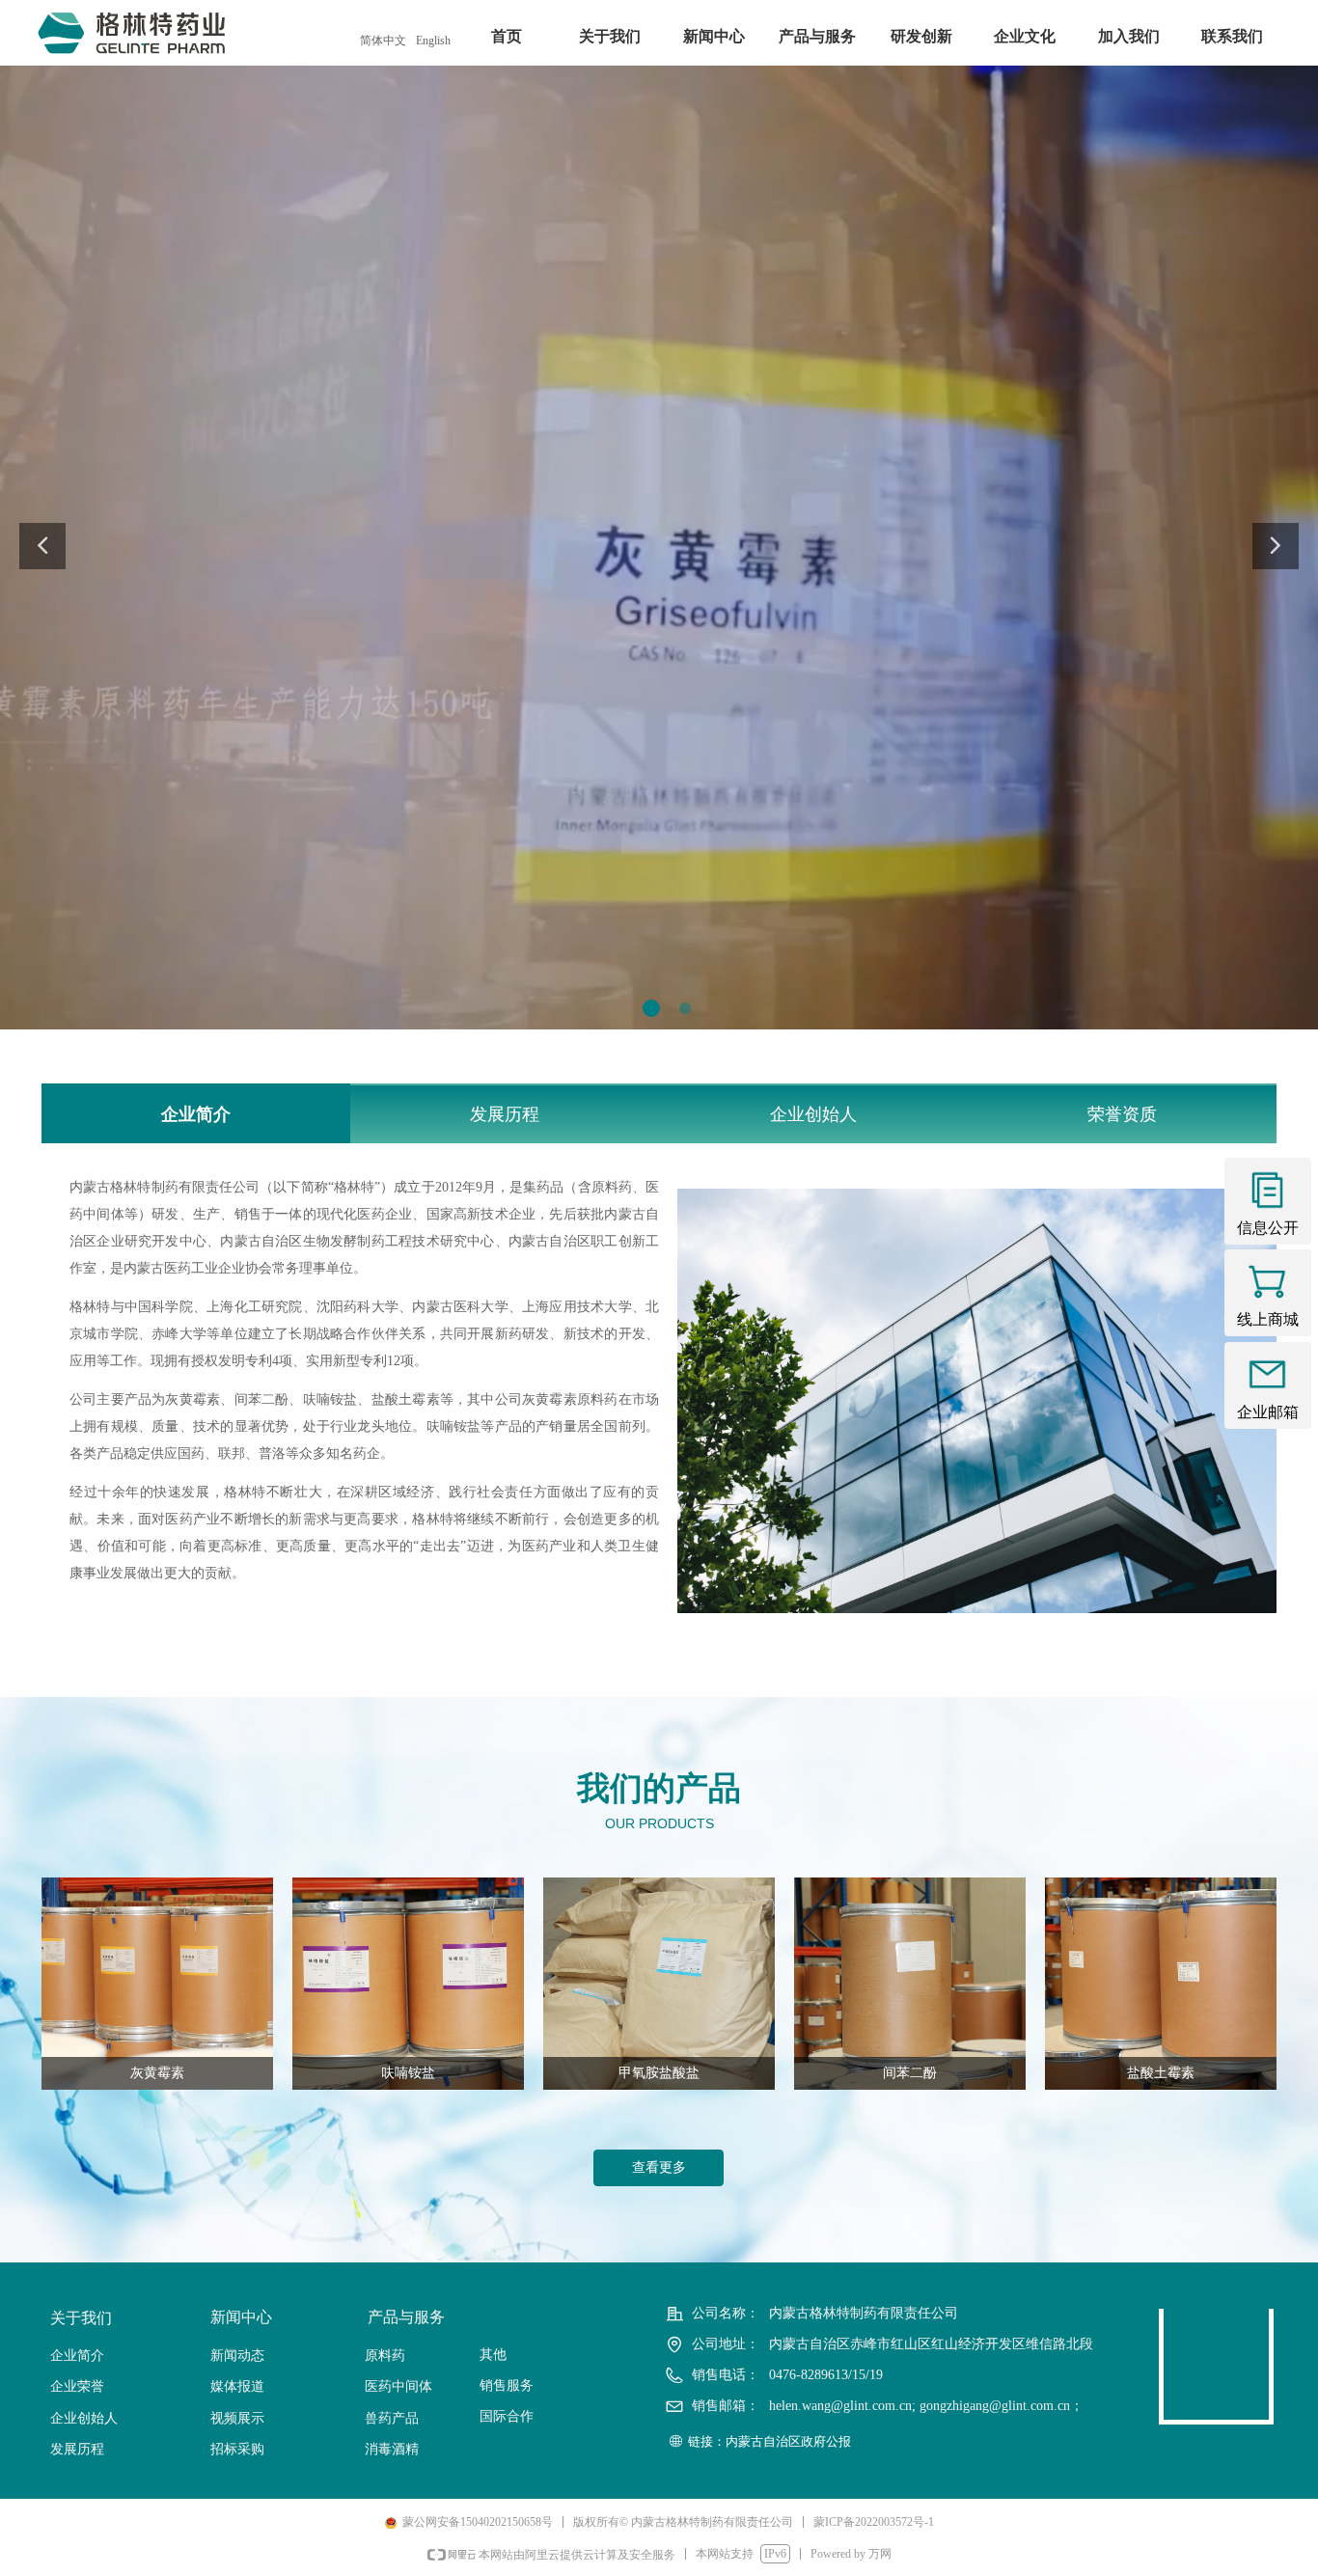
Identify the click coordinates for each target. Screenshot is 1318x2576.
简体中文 (383, 41)
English (433, 41)
